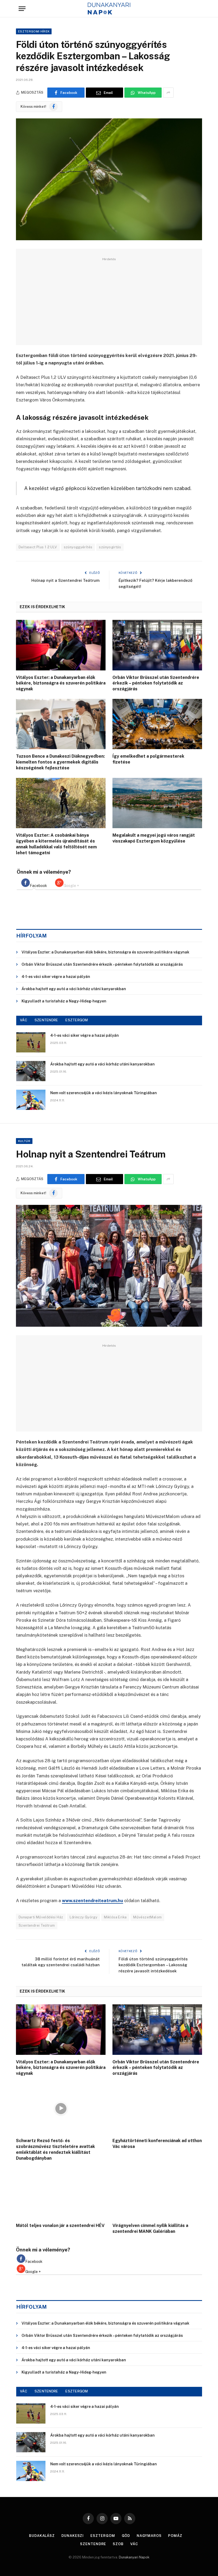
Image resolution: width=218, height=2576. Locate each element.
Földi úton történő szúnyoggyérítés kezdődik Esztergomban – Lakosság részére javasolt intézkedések (153, 1965)
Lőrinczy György (83, 1917)
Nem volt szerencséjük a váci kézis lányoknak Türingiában (104, 1093)
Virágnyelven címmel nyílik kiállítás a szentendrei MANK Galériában (150, 2228)
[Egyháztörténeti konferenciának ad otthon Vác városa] (157, 2109)
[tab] (34, 883)
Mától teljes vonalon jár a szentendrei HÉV (60, 2226)
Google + (71, 886)
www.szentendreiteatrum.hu (93, 1901)
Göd (126, 2536)
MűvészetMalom (147, 1917)
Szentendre (93, 2544)
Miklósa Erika (115, 1917)
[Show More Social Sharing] (168, 93)
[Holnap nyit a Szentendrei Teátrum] (109, 1266)
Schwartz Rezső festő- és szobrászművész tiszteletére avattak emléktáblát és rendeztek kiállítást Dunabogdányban (55, 2149)
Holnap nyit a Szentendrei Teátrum (66, 580)
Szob (118, 2544)
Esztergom (103, 2536)
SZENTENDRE (46, 1020)
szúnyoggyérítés (78, 547)
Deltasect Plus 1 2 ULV (38, 547)
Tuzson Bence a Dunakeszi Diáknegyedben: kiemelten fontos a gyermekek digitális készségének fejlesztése (60, 762)
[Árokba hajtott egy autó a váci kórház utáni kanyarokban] (31, 1071)
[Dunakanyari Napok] (109, 9)
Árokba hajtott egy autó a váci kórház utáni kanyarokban (74, 989)
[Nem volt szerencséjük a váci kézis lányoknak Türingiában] (31, 1100)
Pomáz (175, 2536)
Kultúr (24, 1141)
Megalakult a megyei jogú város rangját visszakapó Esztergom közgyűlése (154, 838)
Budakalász (42, 2536)
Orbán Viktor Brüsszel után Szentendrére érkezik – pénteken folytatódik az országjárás (156, 683)
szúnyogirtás (110, 547)
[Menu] (22, 9)
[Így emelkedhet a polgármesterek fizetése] (157, 724)
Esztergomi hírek (34, 31)
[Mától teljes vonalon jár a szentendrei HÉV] (61, 2193)
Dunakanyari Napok (134, 2557)
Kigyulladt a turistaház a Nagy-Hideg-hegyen (64, 1001)
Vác (134, 2544)
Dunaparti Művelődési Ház (41, 1917)
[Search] (197, 9)
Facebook (38, 886)
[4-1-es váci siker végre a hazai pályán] (31, 1042)
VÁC (24, 1020)
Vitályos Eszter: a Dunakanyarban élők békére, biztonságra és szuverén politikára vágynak (61, 683)
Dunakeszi (73, 2536)
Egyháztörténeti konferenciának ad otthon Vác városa (157, 2144)
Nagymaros (149, 2536)
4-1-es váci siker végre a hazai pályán (56, 977)
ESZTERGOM (77, 1020)
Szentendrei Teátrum (37, 1925)
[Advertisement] (109, 300)
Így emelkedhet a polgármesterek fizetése (148, 759)
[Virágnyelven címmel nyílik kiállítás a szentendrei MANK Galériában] (157, 2193)
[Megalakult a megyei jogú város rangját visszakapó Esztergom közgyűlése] (157, 803)
